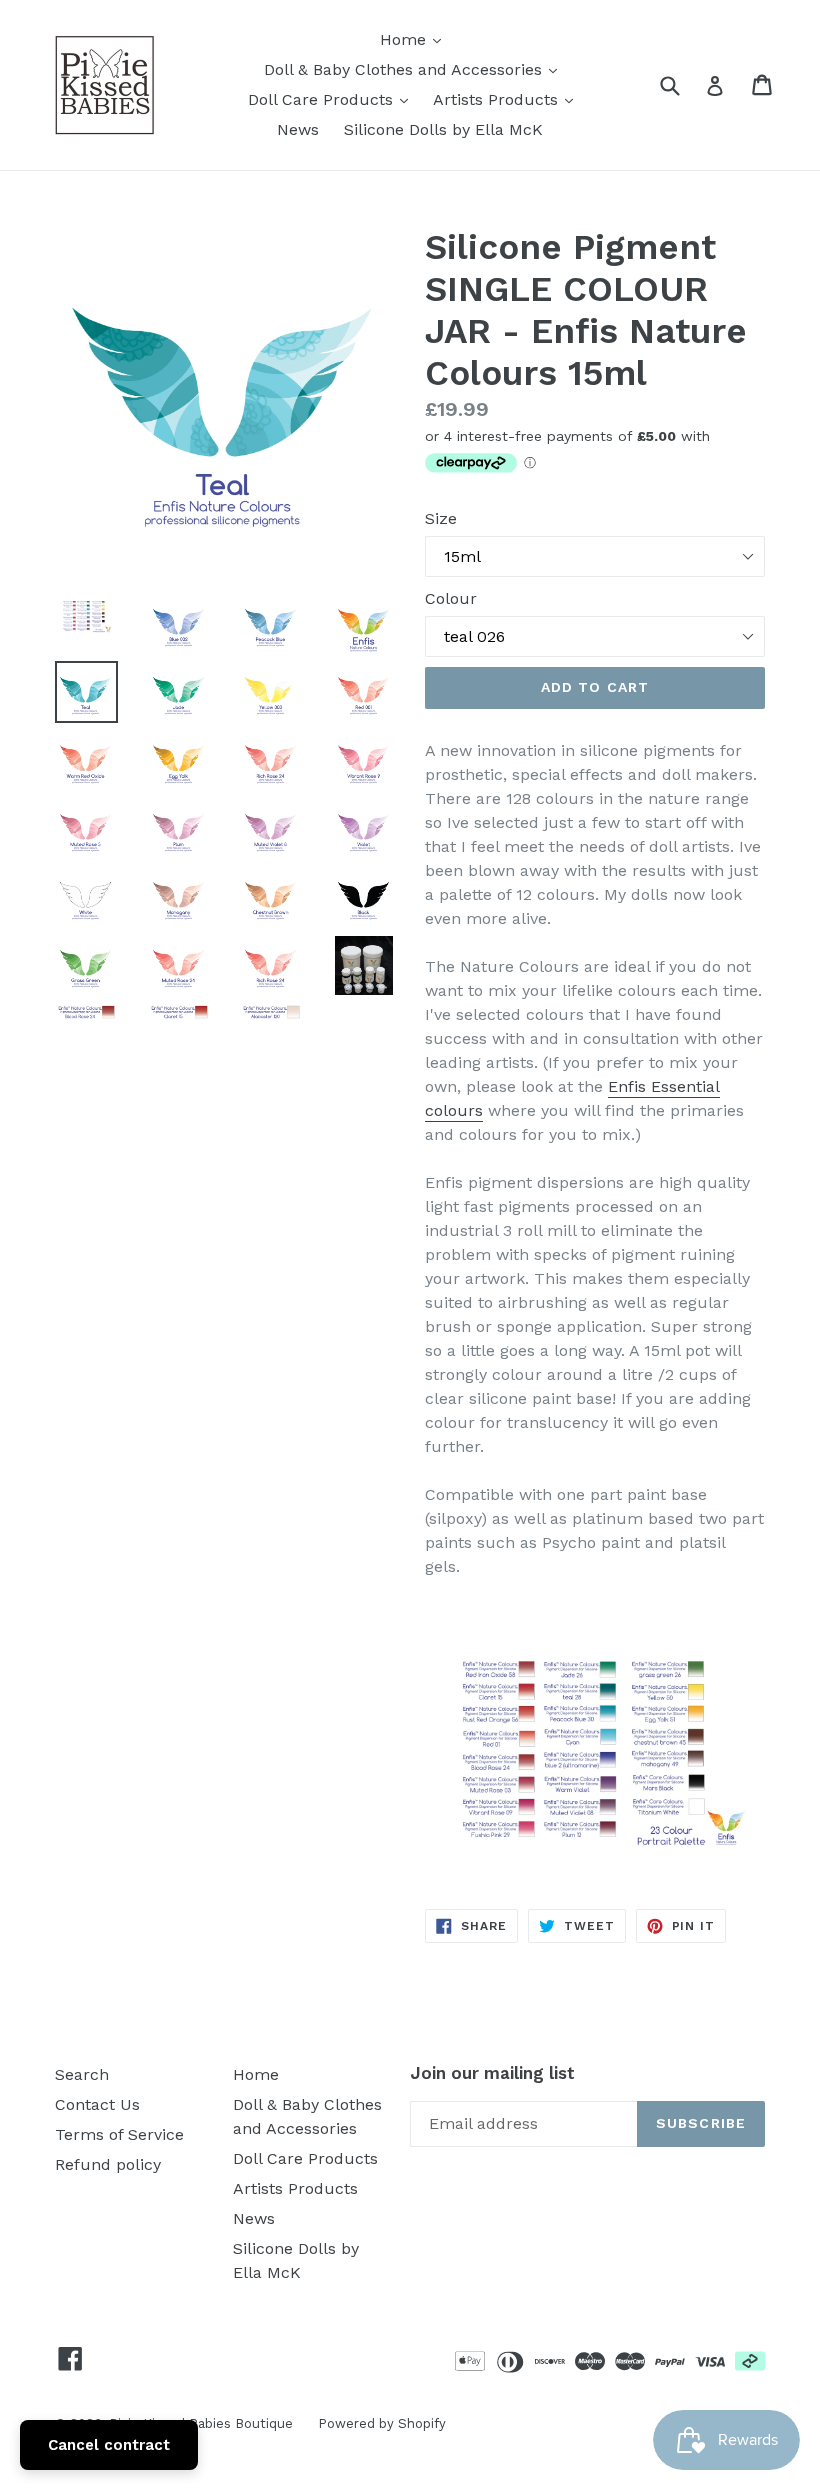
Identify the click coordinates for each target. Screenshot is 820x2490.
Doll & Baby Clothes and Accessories (415, 69)
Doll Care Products (333, 99)
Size (441, 518)
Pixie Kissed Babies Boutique (201, 2423)
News (298, 129)
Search (82, 2074)
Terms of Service (119, 2134)
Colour (451, 598)
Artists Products (508, 99)
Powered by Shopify (382, 2423)
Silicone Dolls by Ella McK (443, 129)
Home (415, 39)
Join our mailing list (492, 2073)
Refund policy (108, 2164)
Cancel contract (109, 2445)
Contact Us (97, 2104)
